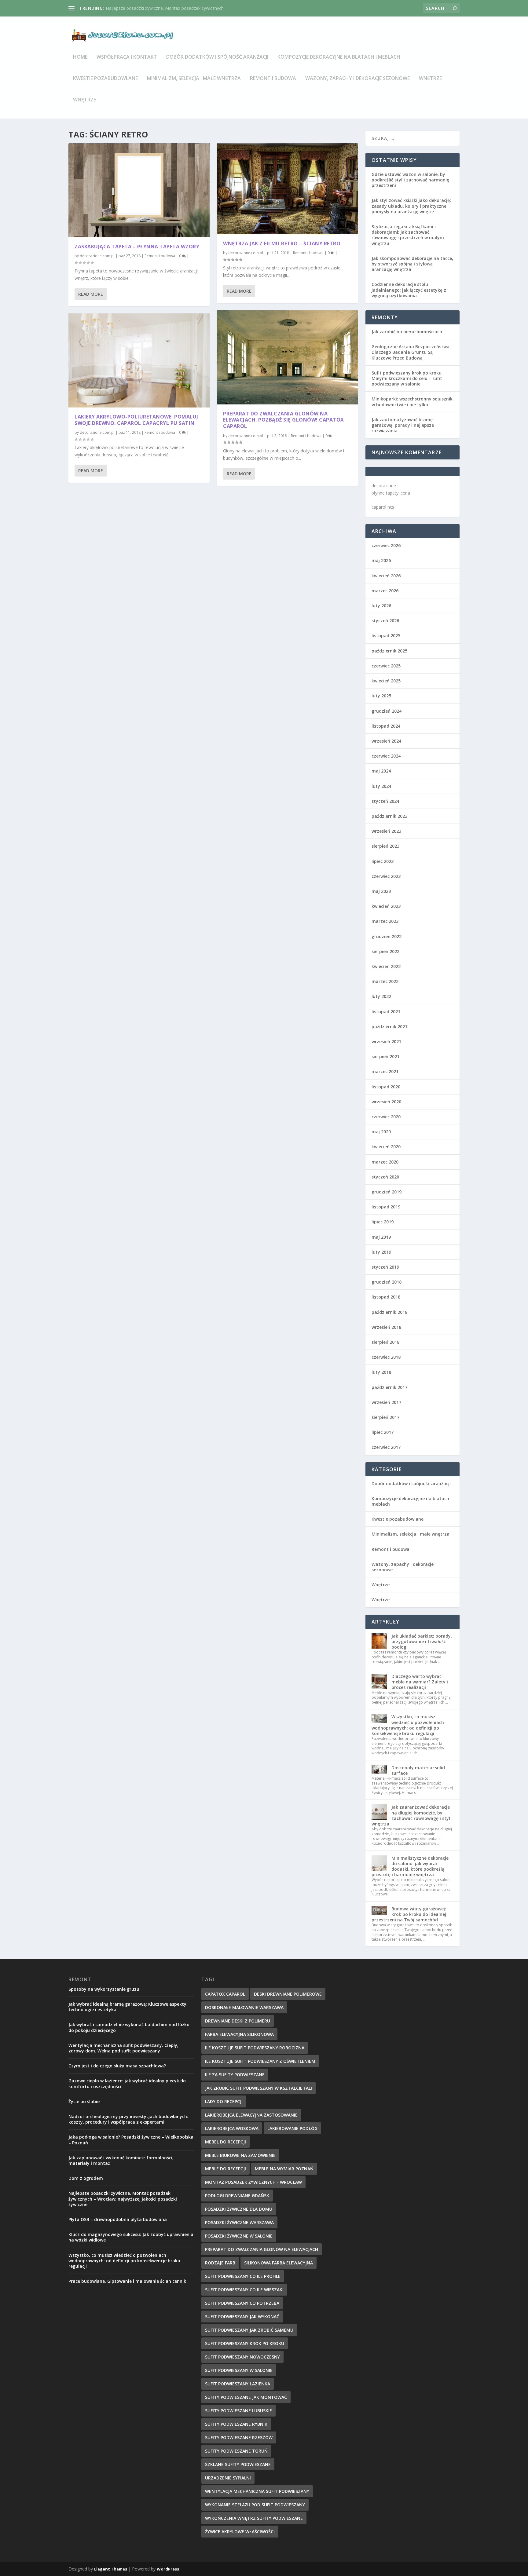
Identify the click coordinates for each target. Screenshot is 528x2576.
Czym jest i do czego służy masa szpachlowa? (117, 2066)
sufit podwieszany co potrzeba (242, 2303)
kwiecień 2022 (386, 966)
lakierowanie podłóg (292, 2128)
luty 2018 (381, 1372)
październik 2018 (389, 1312)
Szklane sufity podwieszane (238, 2464)
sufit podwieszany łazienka (238, 2384)
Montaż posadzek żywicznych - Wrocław (253, 2182)
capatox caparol (225, 1994)
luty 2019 (381, 1252)
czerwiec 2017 (386, 1447)
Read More (91, 294)
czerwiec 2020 (386, 1117)
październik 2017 (389, 1387)
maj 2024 (381, 771)
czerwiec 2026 (386, 545)
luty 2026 (381, 606)
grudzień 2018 (387, 1282)
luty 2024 (381, 786)
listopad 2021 (386, 1012)
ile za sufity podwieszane (235, 2075)
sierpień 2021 (385, 1056)
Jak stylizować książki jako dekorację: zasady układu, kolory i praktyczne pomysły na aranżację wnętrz (411, 206)
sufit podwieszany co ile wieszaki (244, 2290)
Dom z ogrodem (86, 2178)
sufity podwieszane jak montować (246, 2397)
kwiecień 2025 (386, 681)
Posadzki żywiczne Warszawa (239, 2222)
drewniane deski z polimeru (238, 2021)
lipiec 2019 (383, 1222)
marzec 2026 (385, 591)
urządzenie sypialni (228, 2478)
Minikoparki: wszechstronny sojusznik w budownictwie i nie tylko (412, 402)
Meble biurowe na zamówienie (240, 2155)
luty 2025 (381, 696)
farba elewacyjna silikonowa (239, 2034)
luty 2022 (381, 996)
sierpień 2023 (385, 846)
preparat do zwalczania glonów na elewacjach (262, 2249)
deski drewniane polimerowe (288, 1994)
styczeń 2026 (385, 621)
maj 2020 (381, 1132)
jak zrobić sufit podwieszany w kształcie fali (258, 2088)
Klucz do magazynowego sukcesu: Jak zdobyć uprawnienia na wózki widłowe (131, 2237)
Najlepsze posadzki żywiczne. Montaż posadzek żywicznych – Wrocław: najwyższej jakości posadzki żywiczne (123, 2199)
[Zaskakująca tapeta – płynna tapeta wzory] (139, 190)
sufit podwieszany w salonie (239, 2370)
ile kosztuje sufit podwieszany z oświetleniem (260, 2061)
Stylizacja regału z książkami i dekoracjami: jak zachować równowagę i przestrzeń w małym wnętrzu (408, 235)
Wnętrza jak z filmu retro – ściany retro (282, 243)
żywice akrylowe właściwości (240, 2532)
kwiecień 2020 (386, 1147)
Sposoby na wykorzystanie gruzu (104, 1989)
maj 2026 (381, 560)
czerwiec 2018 (386, 1357)
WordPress (168, 2569)
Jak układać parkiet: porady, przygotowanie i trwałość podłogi (422, 1641)
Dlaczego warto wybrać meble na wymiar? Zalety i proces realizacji (420, 1682)
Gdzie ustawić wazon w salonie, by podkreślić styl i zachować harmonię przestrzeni (410, 180)
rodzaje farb (220, 2263)
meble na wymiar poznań (284, 2169)
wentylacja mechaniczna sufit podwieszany (257, 2491)
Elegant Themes (111, 2569)
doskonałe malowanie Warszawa (244, 2007)
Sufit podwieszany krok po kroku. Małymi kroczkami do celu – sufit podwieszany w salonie (407, 378)
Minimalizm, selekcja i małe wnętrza (194, 79)
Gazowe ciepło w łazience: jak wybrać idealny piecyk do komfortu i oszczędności (127, 2083)
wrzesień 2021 (386, 1041)
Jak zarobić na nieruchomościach (407, 332)
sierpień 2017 (385, 1417)
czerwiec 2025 (386, 666)
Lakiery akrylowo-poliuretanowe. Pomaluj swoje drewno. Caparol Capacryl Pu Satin (136, 420)
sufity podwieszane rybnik (236, 2424)
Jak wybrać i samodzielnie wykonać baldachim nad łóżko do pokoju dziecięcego (129, 2027)
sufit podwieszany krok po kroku (245, 2343)
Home (80, 57)
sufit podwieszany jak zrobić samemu (249, 2330)
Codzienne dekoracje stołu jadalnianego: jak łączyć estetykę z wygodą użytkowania (409, 290)
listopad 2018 (386, 1297)
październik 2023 (389, 816)
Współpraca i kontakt (127, 57)
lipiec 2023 (383, 861)
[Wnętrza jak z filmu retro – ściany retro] (288, 189)
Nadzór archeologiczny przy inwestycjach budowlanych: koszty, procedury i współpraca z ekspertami (128, 2119)
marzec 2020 (385, 1162)
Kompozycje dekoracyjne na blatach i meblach (339, 57)
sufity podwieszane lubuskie (238, 2411)
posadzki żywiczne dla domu (239, 2209)
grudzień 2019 (387, 1192)
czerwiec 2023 (386, 876)
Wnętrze (430, 79)
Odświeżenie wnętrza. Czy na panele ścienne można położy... (166, 8)
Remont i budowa (273, 79)
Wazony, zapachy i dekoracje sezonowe (358, 79)
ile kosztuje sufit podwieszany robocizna (255, 2048)
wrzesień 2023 (386, 831)
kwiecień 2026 (386, 576)
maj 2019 (381, 1237)
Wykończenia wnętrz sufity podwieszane (254, 2518)
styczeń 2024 (385, 801)
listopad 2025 (386, 636)
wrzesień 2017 (386, 1402)
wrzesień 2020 (386, 1102)
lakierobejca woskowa (232, 2128)
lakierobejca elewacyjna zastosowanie (251, 2115)
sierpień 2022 (385, 951)
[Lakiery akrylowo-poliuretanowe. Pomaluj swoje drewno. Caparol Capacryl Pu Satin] (139, 360)
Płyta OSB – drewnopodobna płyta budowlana (118, 2219)
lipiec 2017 (383, 1432)
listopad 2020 (386, 1087)
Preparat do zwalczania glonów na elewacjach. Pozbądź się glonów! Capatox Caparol (284, 420)
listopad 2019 (386, 1207)
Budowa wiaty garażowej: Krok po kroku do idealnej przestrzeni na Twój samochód (409, 1914)
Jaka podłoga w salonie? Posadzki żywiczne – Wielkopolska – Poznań (131, 2140)
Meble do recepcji (226, 2169)
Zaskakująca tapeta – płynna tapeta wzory (137, 247)
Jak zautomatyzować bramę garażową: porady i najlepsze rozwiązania (403, 425)
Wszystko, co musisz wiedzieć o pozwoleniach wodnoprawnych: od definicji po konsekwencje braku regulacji (408, 1725)
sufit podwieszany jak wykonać (242, 2317)
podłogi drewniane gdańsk (237, 2196)
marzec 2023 (385, 921)
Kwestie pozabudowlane (105, 79)
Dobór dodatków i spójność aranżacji (217, 57)
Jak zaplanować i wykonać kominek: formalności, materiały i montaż (121, 2160)
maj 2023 (381, 891)
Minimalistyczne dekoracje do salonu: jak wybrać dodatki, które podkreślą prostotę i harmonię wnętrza (410, 1866)
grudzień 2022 (387, 936)
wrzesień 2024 (386, 741)
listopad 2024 (386, 726)
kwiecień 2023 (386, 906)
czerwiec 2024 (386, 756)
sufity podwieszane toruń (236, 2451)
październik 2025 (389, 651)
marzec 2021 (385, 1071)
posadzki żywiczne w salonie (239, 2236)
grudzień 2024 (387, 711)
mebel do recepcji (226, 2142)
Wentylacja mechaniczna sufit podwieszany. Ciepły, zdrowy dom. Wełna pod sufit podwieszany (123, 2048)
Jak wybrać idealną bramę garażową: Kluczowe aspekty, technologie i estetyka (128, 2007)
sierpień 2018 (385, 1342)
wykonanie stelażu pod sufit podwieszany (255, 2505)
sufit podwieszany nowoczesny (242, 2357)
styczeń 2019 (385, 1267)
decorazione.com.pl (97, 256)
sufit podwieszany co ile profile (243, 2276)
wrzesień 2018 (386, 1327)
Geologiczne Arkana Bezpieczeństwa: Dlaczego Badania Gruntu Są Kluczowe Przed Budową (411, 352)
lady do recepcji (224, 2101)
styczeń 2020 (385, 1177)
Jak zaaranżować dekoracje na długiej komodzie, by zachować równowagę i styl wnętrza (411, 1815)
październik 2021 (389, 1027)
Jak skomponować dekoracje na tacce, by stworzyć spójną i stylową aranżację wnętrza (412, 264)
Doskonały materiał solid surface (418, 1770)
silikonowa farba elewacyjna (279, 2263)
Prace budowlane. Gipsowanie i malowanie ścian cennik (127, 2281)
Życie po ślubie (84, 2101)
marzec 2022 (385, 981)
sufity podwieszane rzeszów (239, 2437)
